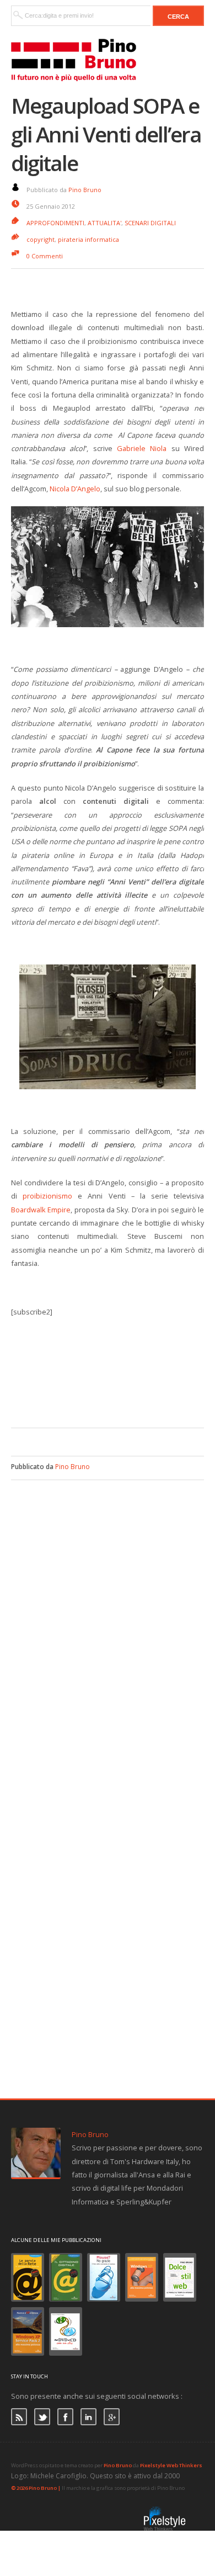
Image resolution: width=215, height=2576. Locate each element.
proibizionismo (50, 1196)
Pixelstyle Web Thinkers (171, 2465)
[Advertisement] (113, 1395)
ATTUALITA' (104, 223)
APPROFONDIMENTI (55, 223)
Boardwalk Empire (41, 1210)
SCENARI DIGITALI (150, 223)
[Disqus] (108, 1618)
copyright (41, 239)
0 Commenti (45, 256)
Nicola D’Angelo (75, 489)
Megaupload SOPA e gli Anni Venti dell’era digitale (106, 134)
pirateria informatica (88, 239)
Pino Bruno (85, 190)
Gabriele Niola (142, 448)
